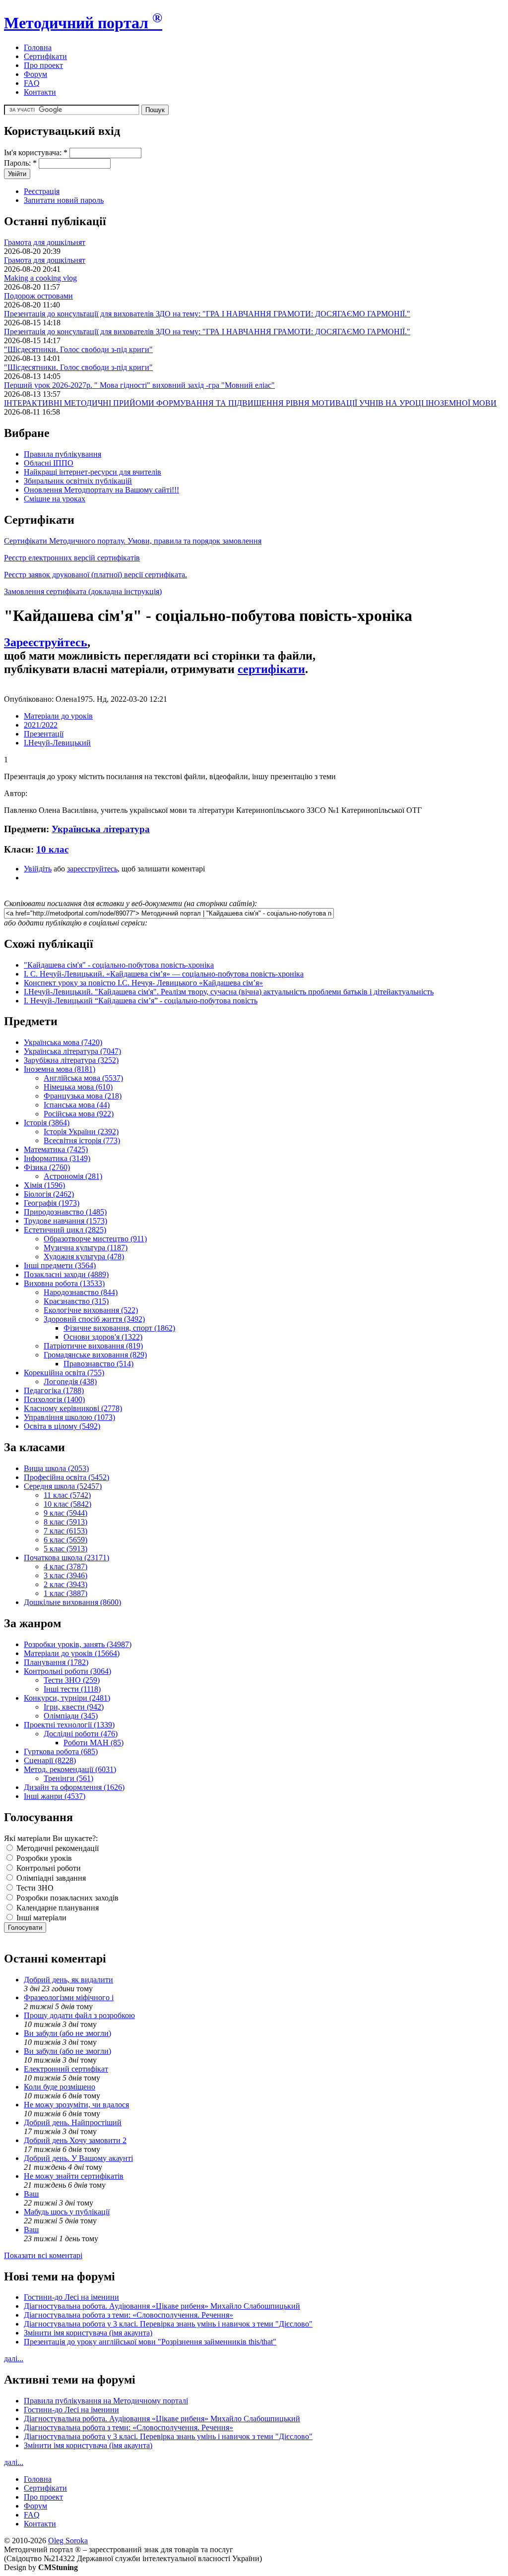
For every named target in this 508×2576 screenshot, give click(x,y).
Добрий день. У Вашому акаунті (78, 2158)
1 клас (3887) (65, 1593)
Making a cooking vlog (40, 278)
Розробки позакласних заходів (66, 1898)
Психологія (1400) (54, 1399)
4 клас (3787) (65, 1566)
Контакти (40, 92)
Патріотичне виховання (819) (93, 1346)
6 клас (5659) (65, 1540)
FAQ (32, 83)
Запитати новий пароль (64, 200)
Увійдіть (38, 869)
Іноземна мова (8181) (60, 1069)
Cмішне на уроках (55, 499)
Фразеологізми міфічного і (69, 1997)
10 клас (52, 849)
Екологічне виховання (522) (91, 1310)
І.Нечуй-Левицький (57, 743)
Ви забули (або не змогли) (67, 2033)
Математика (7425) (56, 1149)
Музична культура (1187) (86, 1248)
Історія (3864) (47, 1123)
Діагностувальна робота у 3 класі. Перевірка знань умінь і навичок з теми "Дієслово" (168, 2324)
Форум (35, 74)
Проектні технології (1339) (69, 1725)
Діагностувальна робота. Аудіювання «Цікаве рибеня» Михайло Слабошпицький (162, 2306)
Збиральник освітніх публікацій (78, 481)
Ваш (31, 2194)
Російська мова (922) (79, 1114)
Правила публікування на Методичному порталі (106, 2401)
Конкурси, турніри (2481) (67, 1698)
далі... (14, 2359)
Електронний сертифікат (66, 2069)
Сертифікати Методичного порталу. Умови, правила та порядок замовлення (133, 541)
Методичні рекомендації (57, 1848)
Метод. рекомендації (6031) (70, 1769)
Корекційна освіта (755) (64, 1373)
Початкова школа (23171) (66, 1558)
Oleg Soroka (68, 2541)
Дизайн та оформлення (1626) (74, 1787)
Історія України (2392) (81, 1132)
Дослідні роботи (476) (81, 1734)
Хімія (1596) (44, 1185)
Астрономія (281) (73, 1176)
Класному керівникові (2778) (73, 1408)
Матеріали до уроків (58, 716)
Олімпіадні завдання (50, 1878)
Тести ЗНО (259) (72, 1680)
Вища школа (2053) (56, 1468)
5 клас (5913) (65, 1549)
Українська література (101, 829)
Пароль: (20, 163)
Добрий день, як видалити (68, 1980)
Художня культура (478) (84, 1257)
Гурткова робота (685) (61, 1751)
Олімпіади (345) (71, 1716)
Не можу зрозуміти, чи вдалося (76, 2105)
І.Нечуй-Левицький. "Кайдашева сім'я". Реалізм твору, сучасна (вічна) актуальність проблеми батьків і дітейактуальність (229, 992)
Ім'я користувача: (36, 153)
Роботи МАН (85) (94, 1743)
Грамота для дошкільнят (45, 242)
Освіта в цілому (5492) (62, 1426)
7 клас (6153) (65, 1531)
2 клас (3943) (65, 1584)
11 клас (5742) (67, 1495)
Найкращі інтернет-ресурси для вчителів (93, 472)
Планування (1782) (56, 1662)
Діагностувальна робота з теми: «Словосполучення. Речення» (128, 2315)
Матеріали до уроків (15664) (72, 1653)
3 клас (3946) (65, 1575)
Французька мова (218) (83, 1096)
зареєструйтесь (92, 869)
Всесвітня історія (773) (82, 1140)
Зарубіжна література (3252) (71, 1060)
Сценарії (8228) (50, 1760)
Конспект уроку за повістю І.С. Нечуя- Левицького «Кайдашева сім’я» (143, 983)
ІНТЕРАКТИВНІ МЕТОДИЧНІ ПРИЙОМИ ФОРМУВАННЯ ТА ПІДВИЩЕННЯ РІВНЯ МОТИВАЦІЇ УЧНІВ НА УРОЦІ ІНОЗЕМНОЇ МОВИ (250, 403)
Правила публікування (63, 454)
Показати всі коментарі (43, 2255)
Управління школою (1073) (69, 1417)
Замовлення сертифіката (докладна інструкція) (83, 591)
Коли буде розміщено (60, 2087)
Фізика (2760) (47, 1167)
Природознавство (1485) (65, 1212)
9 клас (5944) (65, 1513)
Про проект (43, 65)
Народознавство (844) (81, 1292)
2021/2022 (41, 725)
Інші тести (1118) (72, 1689)
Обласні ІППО (49, 463)
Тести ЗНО (34, 1888)
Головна (38, 47)
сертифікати (271, 669)
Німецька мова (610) (78, 1087)
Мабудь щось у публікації (67, 2212)
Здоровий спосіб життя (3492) (94, 1319)
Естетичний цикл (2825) (65, 1230)
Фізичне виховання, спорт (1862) (119, 1328)
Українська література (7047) (72, 1051)
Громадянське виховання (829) (95, 1355)
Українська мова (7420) (63, 1042)
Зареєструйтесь (46, 642)
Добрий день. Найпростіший (73, 2122)
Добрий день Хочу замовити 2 (75, 2140)
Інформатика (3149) (57, 1158)
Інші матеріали (40, 1918)
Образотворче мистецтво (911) (95, 1239)
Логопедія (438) (70, 1381)
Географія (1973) (52, 1203)
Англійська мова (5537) (83, 1078)
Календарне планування (57, 1908)
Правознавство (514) (98, 1364)
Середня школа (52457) (63, 1486)
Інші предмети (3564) (60, 1265)
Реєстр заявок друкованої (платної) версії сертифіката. (95, 575)
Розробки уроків (43, 1858)
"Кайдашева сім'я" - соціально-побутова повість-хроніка (119, 965)
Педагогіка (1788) (54, 1390)
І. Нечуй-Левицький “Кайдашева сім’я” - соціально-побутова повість (141, 1001)
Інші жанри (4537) (55, 1796)
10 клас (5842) (67, 1504)
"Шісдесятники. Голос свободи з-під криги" (78, 349)
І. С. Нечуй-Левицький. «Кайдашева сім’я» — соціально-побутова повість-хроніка (164, 974)
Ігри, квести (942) (74, 1707)
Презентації (44, 734)
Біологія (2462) (49, 1194)
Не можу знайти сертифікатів (74, 2176)
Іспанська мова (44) (77, 1105)
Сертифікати (45, 56)
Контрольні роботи (48, 1868)
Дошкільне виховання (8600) (72, 1602)
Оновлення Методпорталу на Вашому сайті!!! (101, 490)
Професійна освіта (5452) (66, 1477)
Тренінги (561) (68, 1778)
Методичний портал (83, 23)
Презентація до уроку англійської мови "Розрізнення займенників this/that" (150, 2342)
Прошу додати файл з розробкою (79, 2015)
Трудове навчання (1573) (65, 1221)
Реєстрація (42, 191)
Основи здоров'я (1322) (103, 1337)
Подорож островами (38, 296)
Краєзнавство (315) (76, 1301)
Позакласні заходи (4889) (66, 1274)
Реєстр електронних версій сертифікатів (72, 558)
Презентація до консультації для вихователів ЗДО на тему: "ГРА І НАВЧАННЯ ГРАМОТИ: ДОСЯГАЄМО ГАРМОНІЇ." (207, 314)
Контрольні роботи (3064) (67, 1671)
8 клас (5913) (65, 1522)
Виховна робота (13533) (64, 1283)
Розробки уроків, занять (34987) (78, 1644)
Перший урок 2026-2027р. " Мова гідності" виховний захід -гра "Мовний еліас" (139, 385)
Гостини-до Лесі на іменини (71, 2297)
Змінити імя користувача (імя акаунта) (88, 2333)
